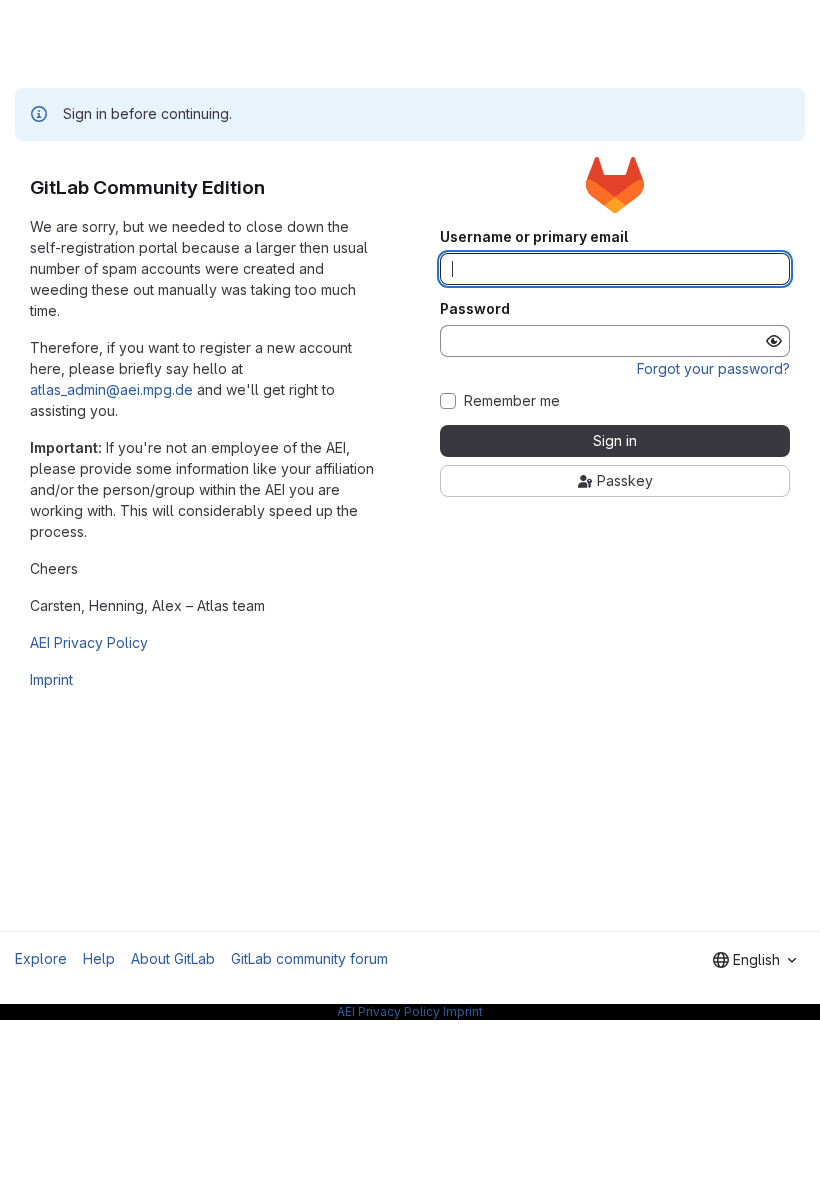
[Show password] (774, 341)
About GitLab (173, 958)
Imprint (51, 679)
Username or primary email (534, 237)
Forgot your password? (713, 368)
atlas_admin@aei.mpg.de (111, 389)
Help (99, 958)
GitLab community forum (309, 958)
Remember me (512, 401)
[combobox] (754, 960)
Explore (41, 958)
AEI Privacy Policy (89, 642)
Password (475, 309)
